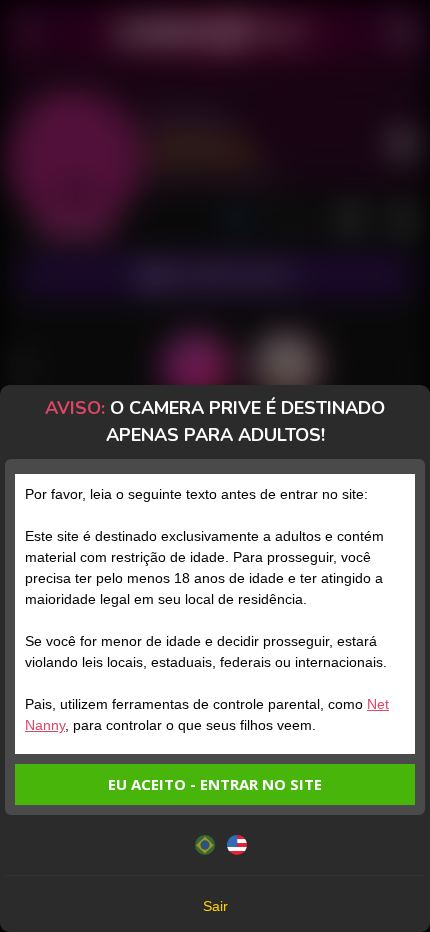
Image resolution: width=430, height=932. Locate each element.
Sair (215, 906)
